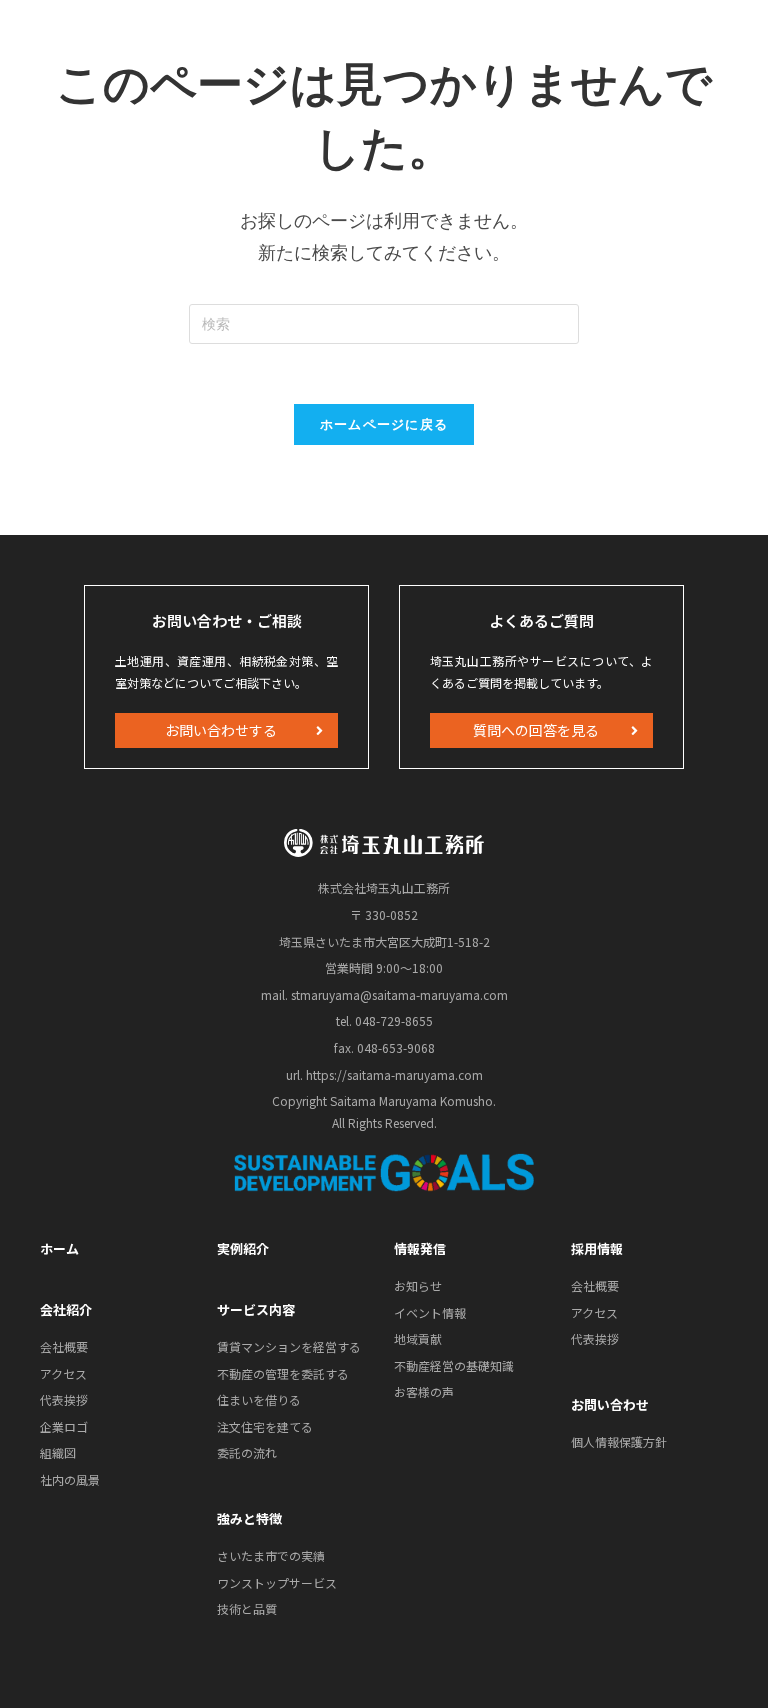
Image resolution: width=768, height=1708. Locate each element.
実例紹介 (243, 1248)
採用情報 (597, 1248)
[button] (226, 730)
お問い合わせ (610, 1404)
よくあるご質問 (541, 620)
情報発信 (420, 1248)
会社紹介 (66, 1309)
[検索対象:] (384, 321)
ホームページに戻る (384, 424)
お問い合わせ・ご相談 (227, 620)
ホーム (59, 1248)
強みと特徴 (249, 1518)
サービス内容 (256, 1309)
